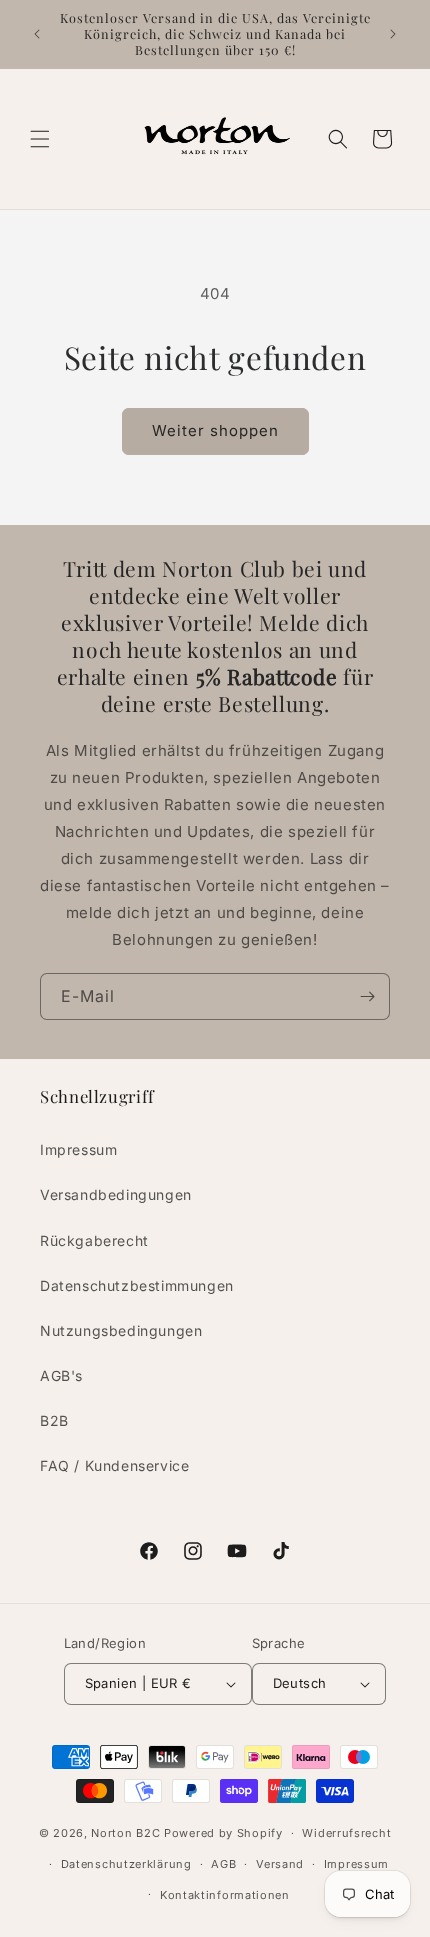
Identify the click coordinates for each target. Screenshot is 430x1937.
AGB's (61, 1375)
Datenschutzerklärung (126, 1864)
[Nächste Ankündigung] (393, 34)
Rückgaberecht (94, 1240)
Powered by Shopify (223, 1833)
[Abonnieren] (367, 996)
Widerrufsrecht (346, 1833)
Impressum (78, 1149)
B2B (54, 1420)
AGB (223, 1864)
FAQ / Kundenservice (114, 1465)
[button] (40, 139)
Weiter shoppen (215, 430)
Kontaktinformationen (225, 1895)
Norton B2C (125, 1833)
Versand (280, 1864)
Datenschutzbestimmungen (137, 1285)
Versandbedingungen (116, 1194)
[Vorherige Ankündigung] (37, 34)
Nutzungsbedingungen (121, 1330)
